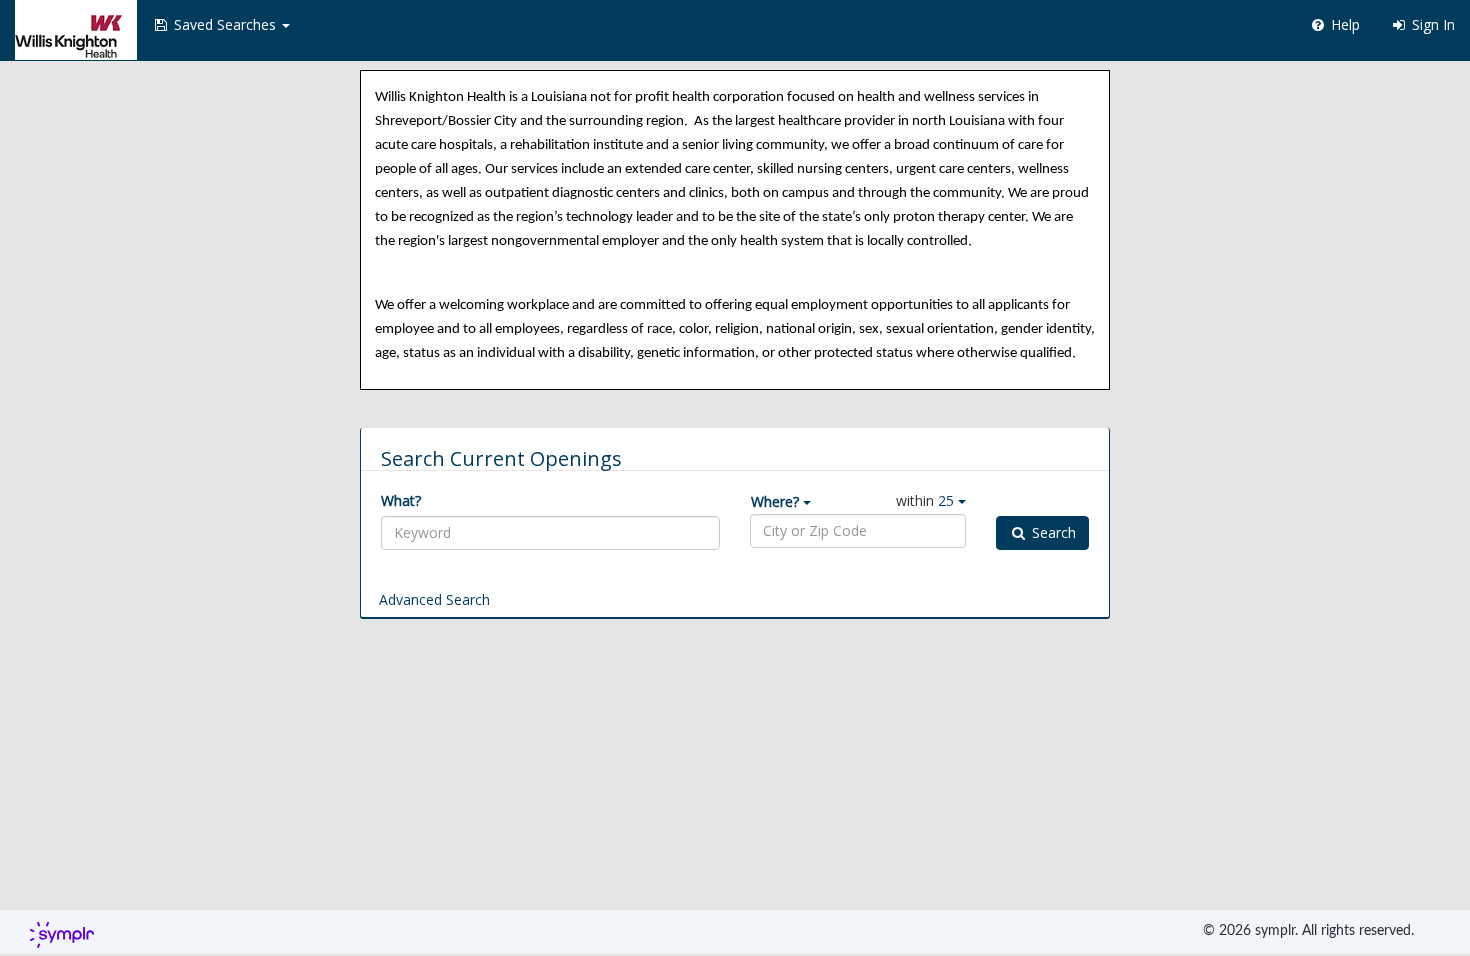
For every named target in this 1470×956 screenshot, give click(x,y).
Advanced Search (434, 599)
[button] (221, 25)
